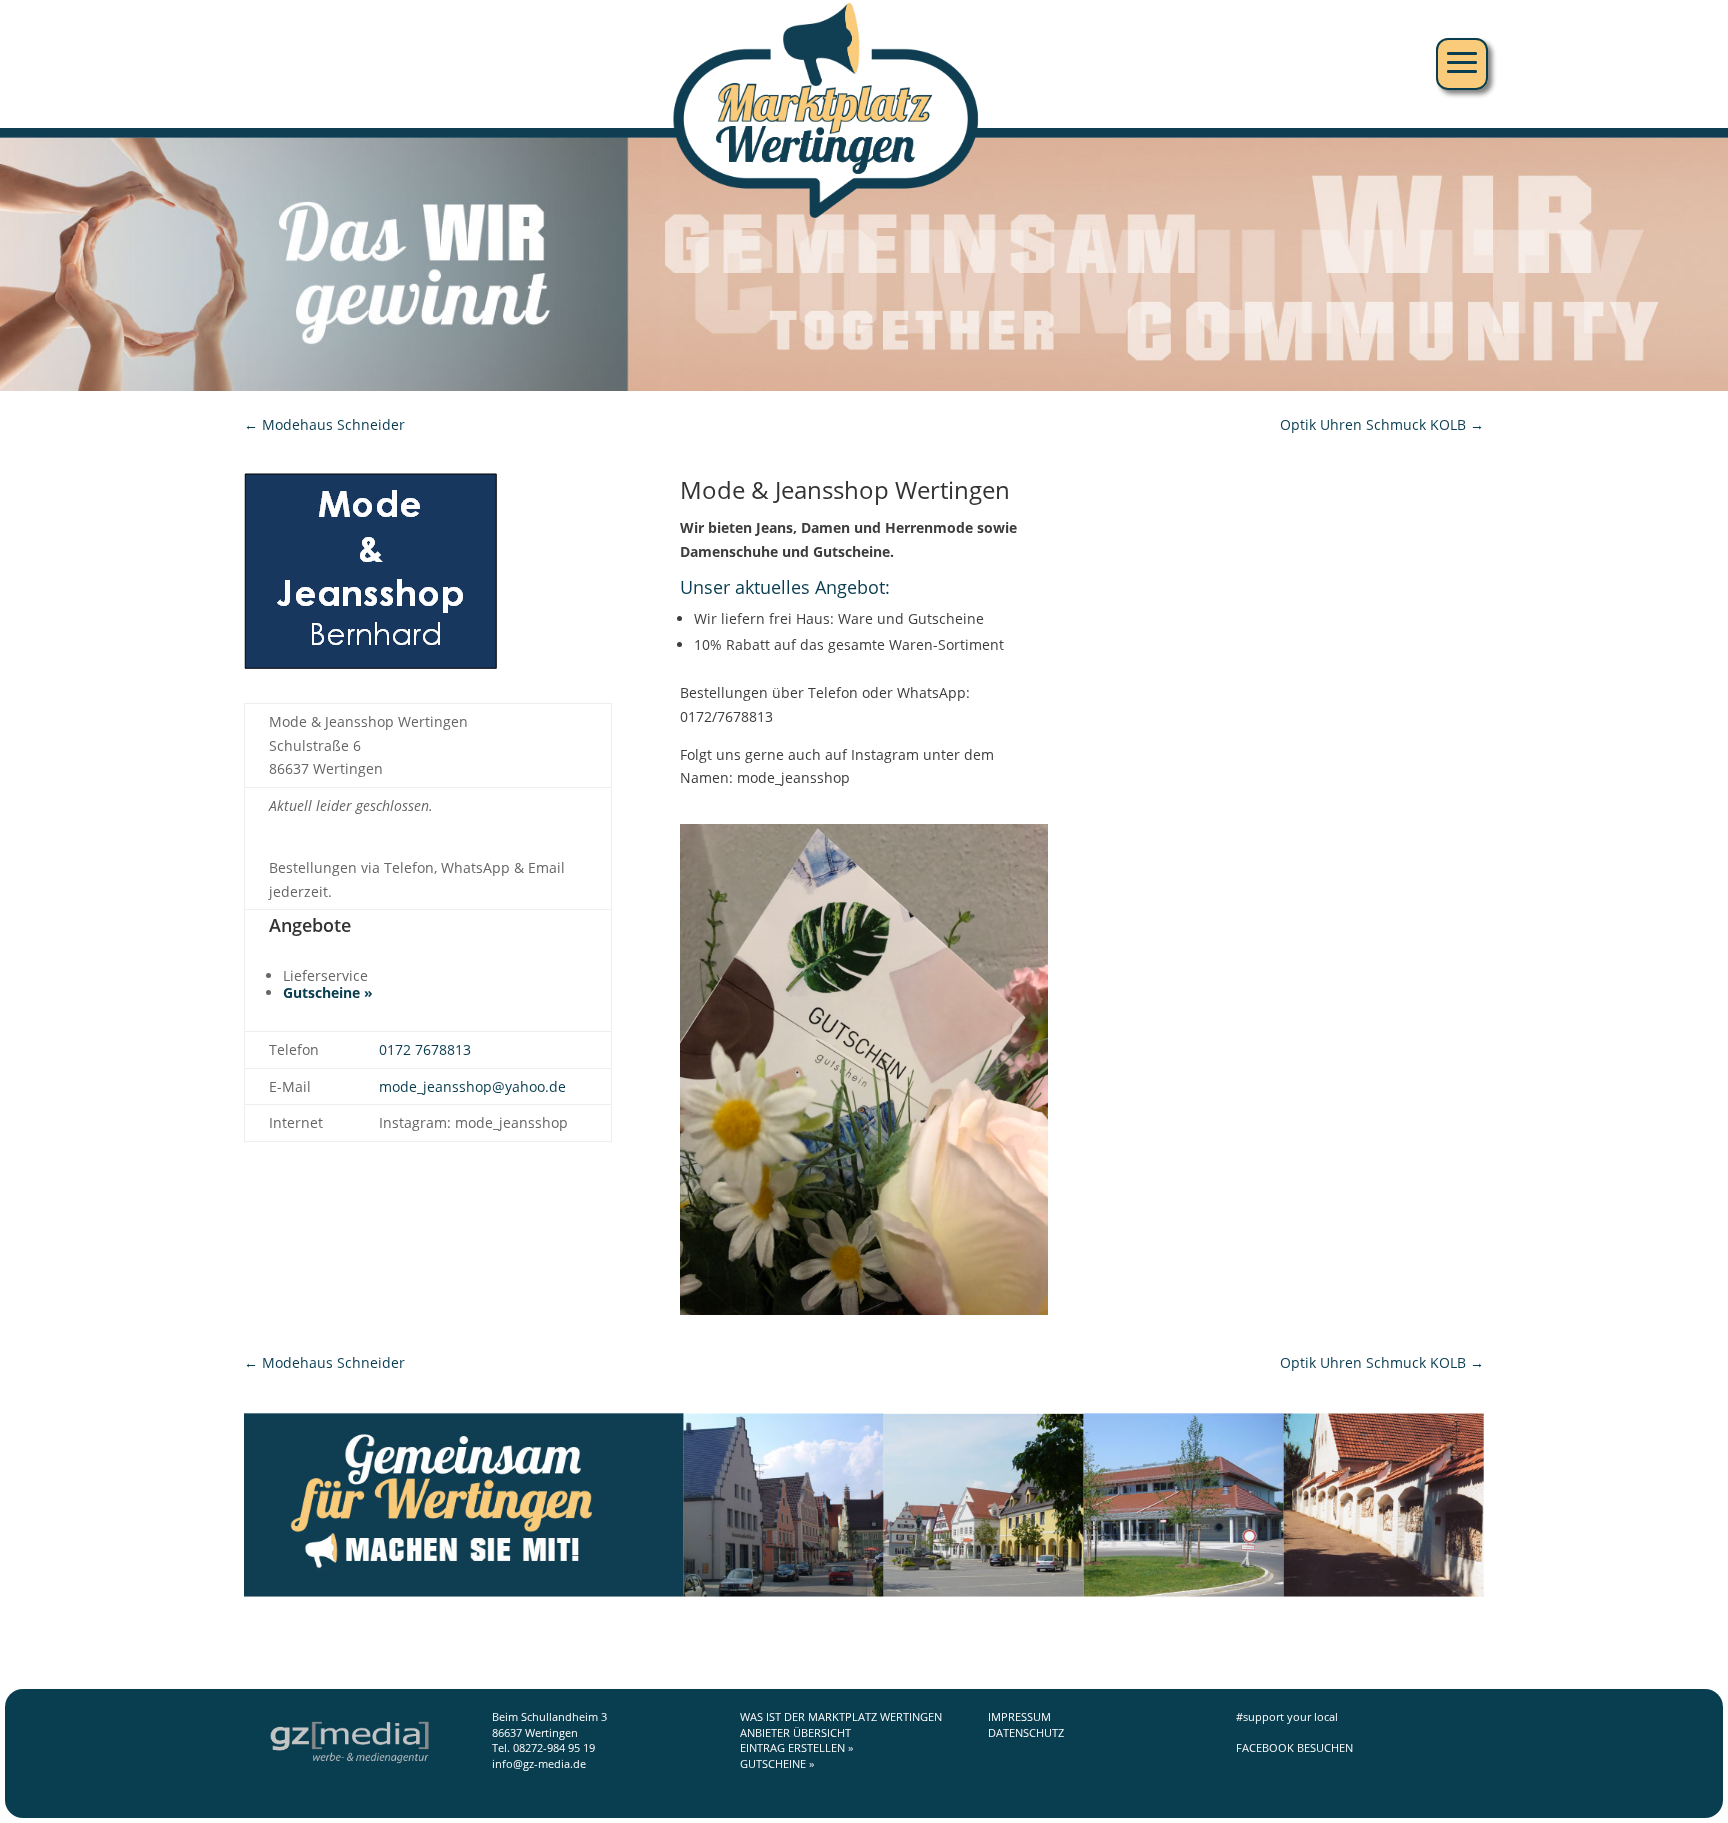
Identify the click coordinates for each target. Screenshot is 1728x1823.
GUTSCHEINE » (777, 1763)
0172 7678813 (425, 1049)
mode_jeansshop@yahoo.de (472, 1086)
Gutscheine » (328, 992)
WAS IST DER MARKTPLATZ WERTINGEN (841, 1716)
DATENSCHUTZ (1026, 1732)
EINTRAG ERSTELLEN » (796, 1747)
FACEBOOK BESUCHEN (1294, 1747)
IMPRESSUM (1019, 1716)
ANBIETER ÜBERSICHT (795, 1732)
